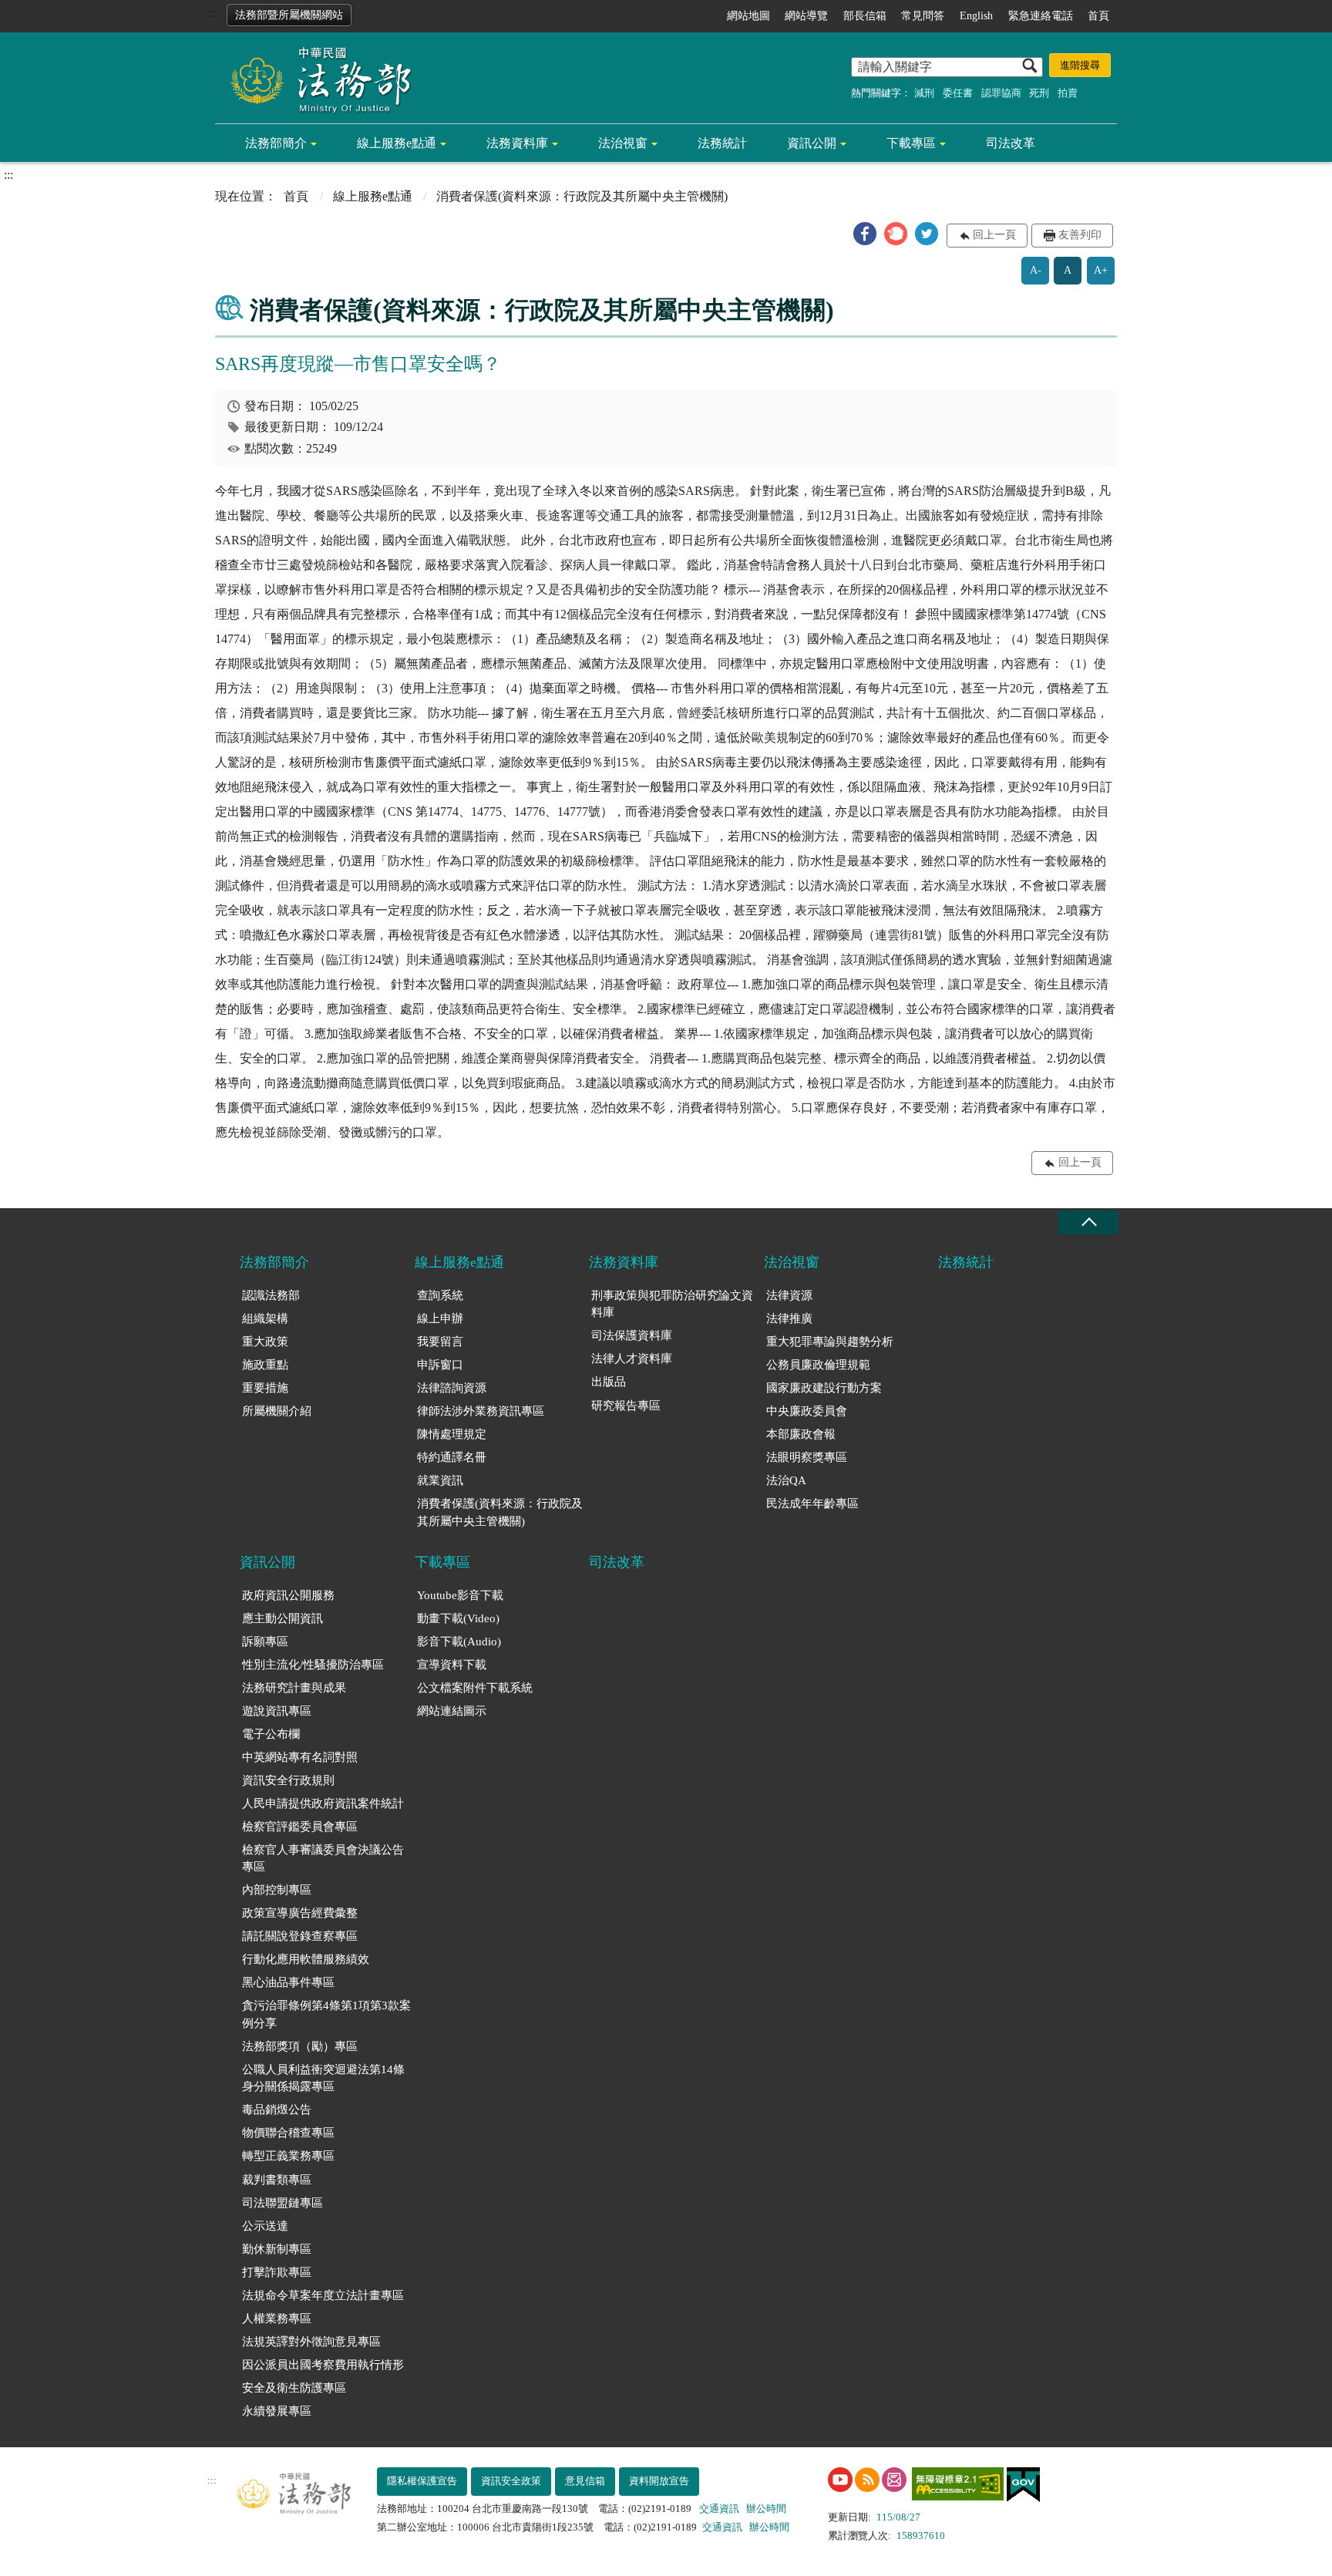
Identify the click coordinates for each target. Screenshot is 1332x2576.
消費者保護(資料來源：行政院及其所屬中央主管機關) (500, 1512)
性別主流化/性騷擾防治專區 (313, 1665)
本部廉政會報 (801, 1434)
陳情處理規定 (452, 1434)
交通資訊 (719, 2509)
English (976, 16)
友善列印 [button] (1080, 235)
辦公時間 (766, 2509)
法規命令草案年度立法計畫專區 (323, 2295)
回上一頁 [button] (994, 235)
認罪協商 (1001, 93)
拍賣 (1068, 93)
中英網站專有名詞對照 (300, 1757)
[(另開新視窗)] (840, 2480)
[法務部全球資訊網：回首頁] (315, 79)
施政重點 (265, 1365)
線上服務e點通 (397, 143)
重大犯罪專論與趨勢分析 (830, 1342)
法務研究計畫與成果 (294, 1688)
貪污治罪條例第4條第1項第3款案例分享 (326, 2014)
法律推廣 (789, 1318)
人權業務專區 (277, 2318)
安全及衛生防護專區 (294, 2388)
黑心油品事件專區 (288, 1982)
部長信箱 (865, 16)
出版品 (609, 1382)
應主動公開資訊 (283, 1618)
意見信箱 (585, 2481)
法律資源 (789, 1295)
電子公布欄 (271, 1734)
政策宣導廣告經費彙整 (300, 1913)
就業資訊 (440, 1480)
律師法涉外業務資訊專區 (481, 1411)
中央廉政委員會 (807, 1411)
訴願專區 (265, 1642)
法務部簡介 (276, 143)
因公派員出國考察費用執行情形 (323, 2365)
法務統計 (722, 143)
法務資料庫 (517, 143)
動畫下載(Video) (458, 1618)
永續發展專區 (277, 2411)
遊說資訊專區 (277, 1711)
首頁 (1098, 16)
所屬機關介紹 (277, 1411)
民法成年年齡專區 (812, 1504)
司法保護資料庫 (632, 1335)
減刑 (924, 93)
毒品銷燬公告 (277, 2110)
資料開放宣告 (659, 2481)
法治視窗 (623, 143)
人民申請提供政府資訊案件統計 (323, 1803)
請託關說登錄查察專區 (300, 1936)
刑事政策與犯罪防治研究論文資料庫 (672, 1304)
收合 (1088, 1222)
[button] (865, 234)
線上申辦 (440, 1318)
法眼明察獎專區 (807, 1457)
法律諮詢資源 (452, 1388)
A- (1036, 270)
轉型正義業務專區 (288, 2156)
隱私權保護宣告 (422, 2481)
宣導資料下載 (452, 1665)
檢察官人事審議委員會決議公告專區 (323, 1859)
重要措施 (265, 1388)
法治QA (786, 1480)
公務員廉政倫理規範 (818, 1365)
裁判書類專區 (277, 2180)
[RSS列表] (867, 2480)
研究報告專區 (626, 1406)
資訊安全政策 (511, 2481)
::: (212, 13)
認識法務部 (271, 1295)
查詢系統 (440, 1295)
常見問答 (923, 16)
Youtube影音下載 (460, 1595)
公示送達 (265, 2226)
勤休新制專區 (277, 2249)
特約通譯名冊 (452, 1457)
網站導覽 (806, 16)
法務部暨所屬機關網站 (289, 15)
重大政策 (265, 1342)
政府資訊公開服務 (288, 1595)
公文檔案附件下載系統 (475, 1688)
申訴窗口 (440, 1365)
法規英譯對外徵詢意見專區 (311, 2342)
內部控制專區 (277, 1890)
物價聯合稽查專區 (288, 2133)
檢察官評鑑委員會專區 (300, 1827)
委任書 (958, 93)
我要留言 (440, 1342)
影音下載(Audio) (459, 1642)
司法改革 (1011, 143)
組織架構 (265, 1318)
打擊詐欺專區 (277, 2272)
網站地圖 (748, 16)
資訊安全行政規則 (288, 1780)
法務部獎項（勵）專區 (300, 2046)
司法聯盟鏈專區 (283, 2203)
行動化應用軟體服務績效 (306, 1959)
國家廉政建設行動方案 (824, 1388)
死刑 (1039, 93)
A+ (1101, 270)
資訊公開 (812, 143)
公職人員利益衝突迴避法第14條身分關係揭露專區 (323, 2078)
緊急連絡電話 (1041, 16)
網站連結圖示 (452, 1711)
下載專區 (911, 143)
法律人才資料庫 (632, 1359)
